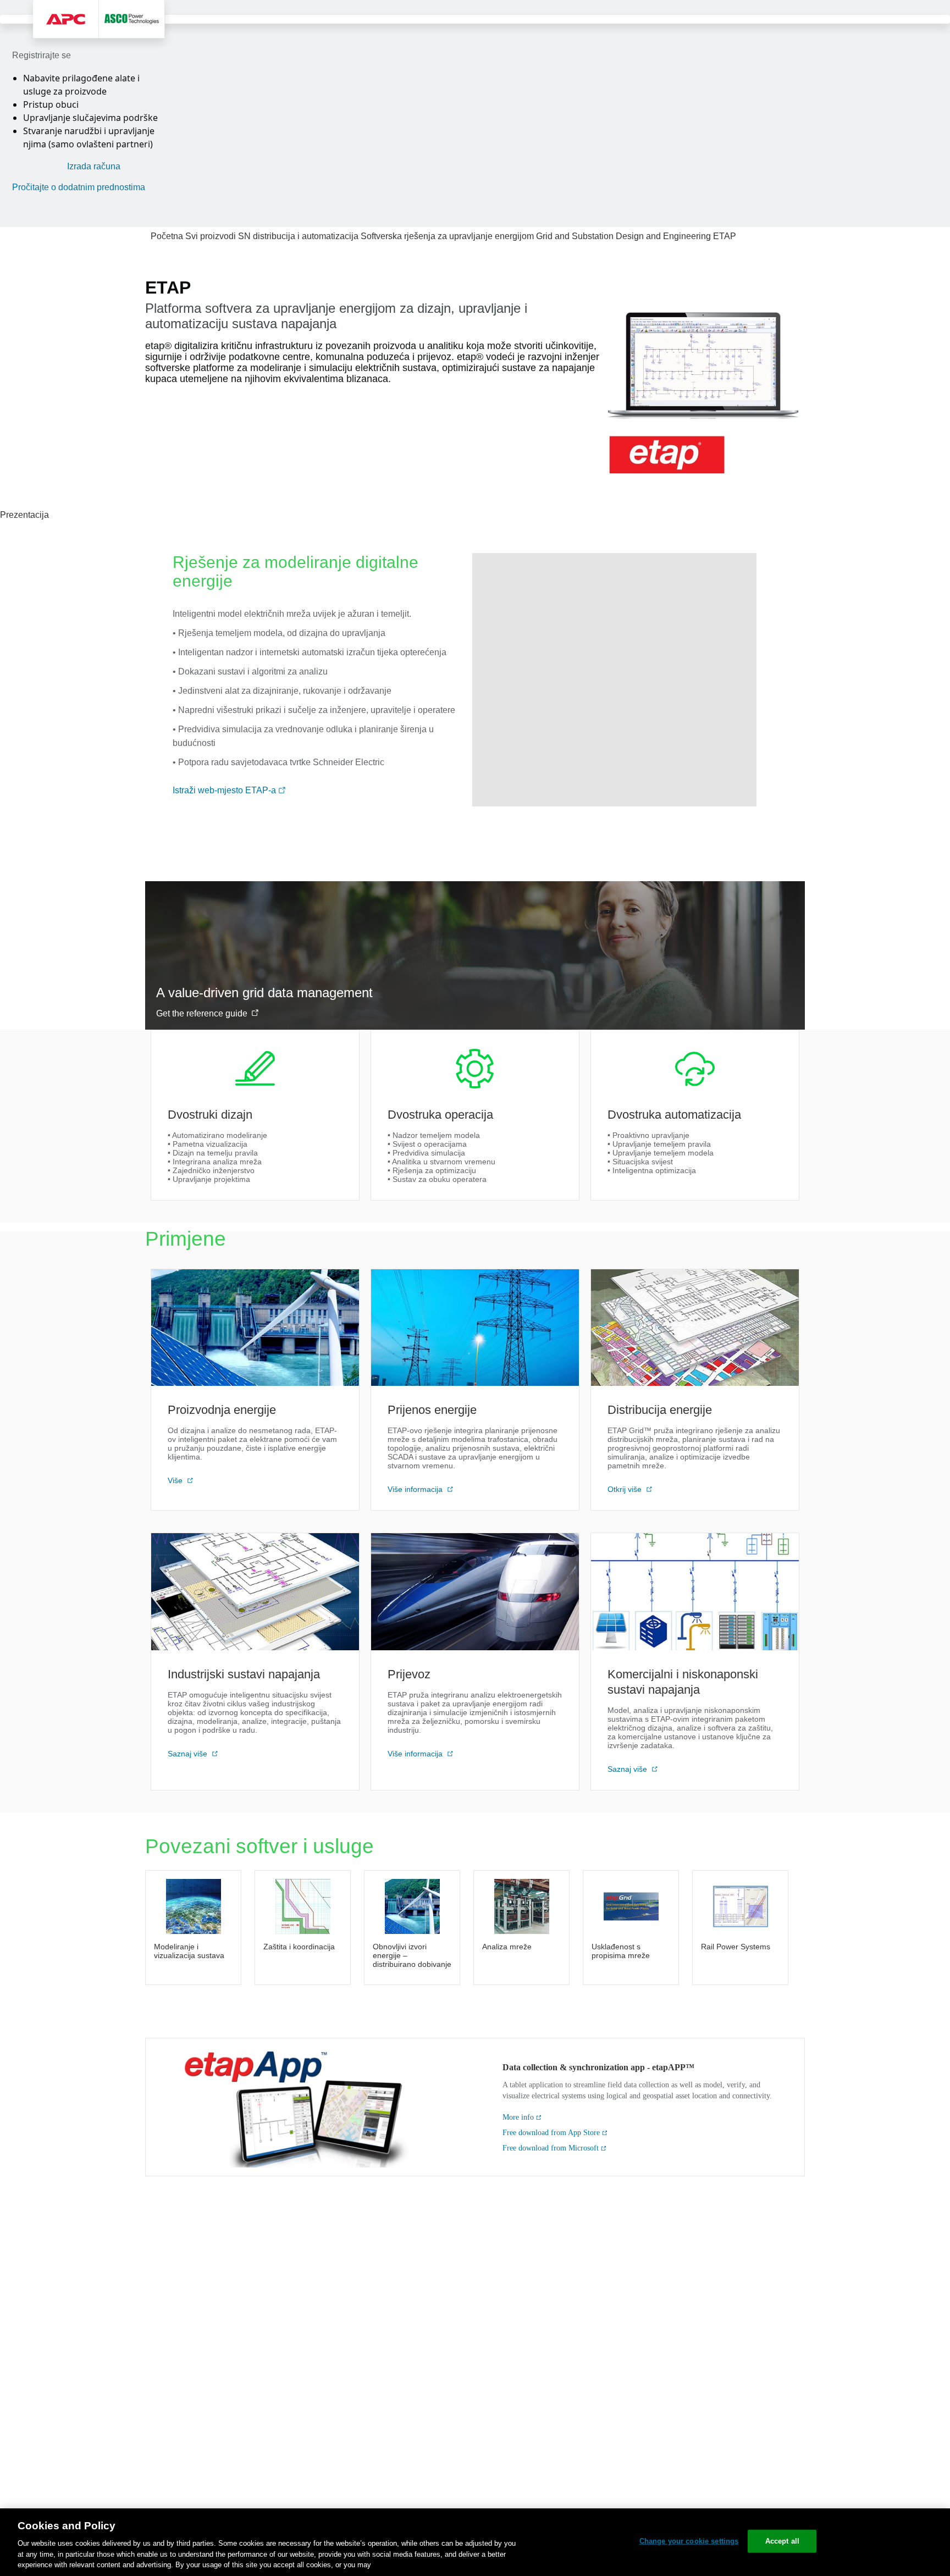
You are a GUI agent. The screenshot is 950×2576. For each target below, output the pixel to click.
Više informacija (416, 1489)
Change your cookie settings (689, 2541)
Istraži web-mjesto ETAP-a (225, 790)
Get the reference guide (202, 1013)
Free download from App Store (551, 2133)
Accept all (782, 2541)
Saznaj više (189, 1754)
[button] (282, 791)
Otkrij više (626, 1489)
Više (176, 1480)
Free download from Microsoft (551, 2148)
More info (518, 2117)
